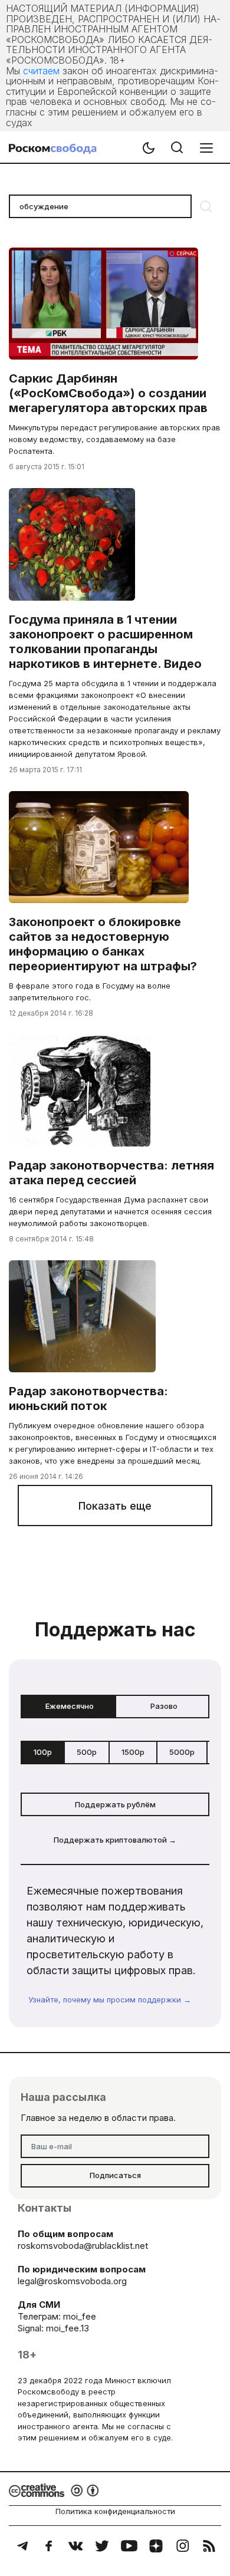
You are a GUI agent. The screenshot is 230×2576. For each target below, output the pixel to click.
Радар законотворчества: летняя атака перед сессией (111, 1173)
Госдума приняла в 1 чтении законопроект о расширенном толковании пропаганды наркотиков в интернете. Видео (105, 642)
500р (87, 1752)
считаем (41, 71)
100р (43, 1752)
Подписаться (115, 2175)
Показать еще (115, 1506)
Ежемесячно (70, 1706)
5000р (182, 1752)
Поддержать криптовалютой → (115, 1840)
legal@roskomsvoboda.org (72, 2281)
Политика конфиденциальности (115, 2511)
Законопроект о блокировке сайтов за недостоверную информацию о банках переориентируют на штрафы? (103, 944)
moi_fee (80, 2316)
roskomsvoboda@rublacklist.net (83, 2246)
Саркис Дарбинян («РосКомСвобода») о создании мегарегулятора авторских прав (108, 393)
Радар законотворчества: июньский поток (88, 1399)
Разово (164, 1706)
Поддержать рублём (115, 1804)
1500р (133, 1752)
